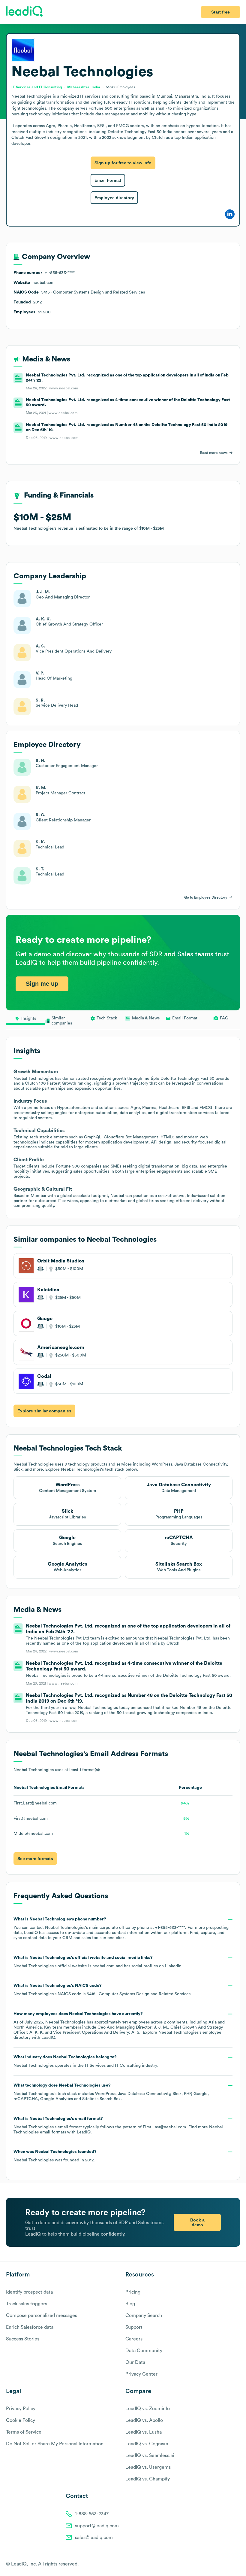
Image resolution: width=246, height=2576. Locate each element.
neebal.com (103, 1966)
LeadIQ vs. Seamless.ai (150, 2456)
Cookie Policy (21, 2420)
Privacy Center (141, 2374)
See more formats (35, 1859)
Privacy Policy (21, 2409)
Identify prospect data (29, 2292)
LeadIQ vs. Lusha (144, 2432)
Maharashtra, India (84, 87)
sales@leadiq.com (94, 2538)
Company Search (144, 2316)
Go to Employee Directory (206, 897)
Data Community (144, 2351)
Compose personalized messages (42, 2316)
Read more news (214, 453)
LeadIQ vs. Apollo (144, 2420)
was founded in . (55, 2156)
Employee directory (114, 198)
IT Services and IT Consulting (113, 2066)
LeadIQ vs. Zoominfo (148, 2409)
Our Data (135, 2362)
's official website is (98, 1962)
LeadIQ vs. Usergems (148, 2467)
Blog (130, 2304)
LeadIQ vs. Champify (148, 2479)
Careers (134, 2339)
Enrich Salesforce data (30, 2327)
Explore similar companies (44, 1411)
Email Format (108, 180)
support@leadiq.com (97, 2526)
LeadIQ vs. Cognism (147, 2444)
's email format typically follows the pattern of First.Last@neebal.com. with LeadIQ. (118, 2125)
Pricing (133, 2292)
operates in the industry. (86, 2061)
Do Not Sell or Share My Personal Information (55, 2444)
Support (134, 2327)
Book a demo (197, 2222)
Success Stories (23, 2339)
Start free (220, 12)
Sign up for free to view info (123, 163)
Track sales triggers (27, 2304)
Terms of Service (24, 2432)
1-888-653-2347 (92, 2514)
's (103, 1990)
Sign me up (42, 984)
